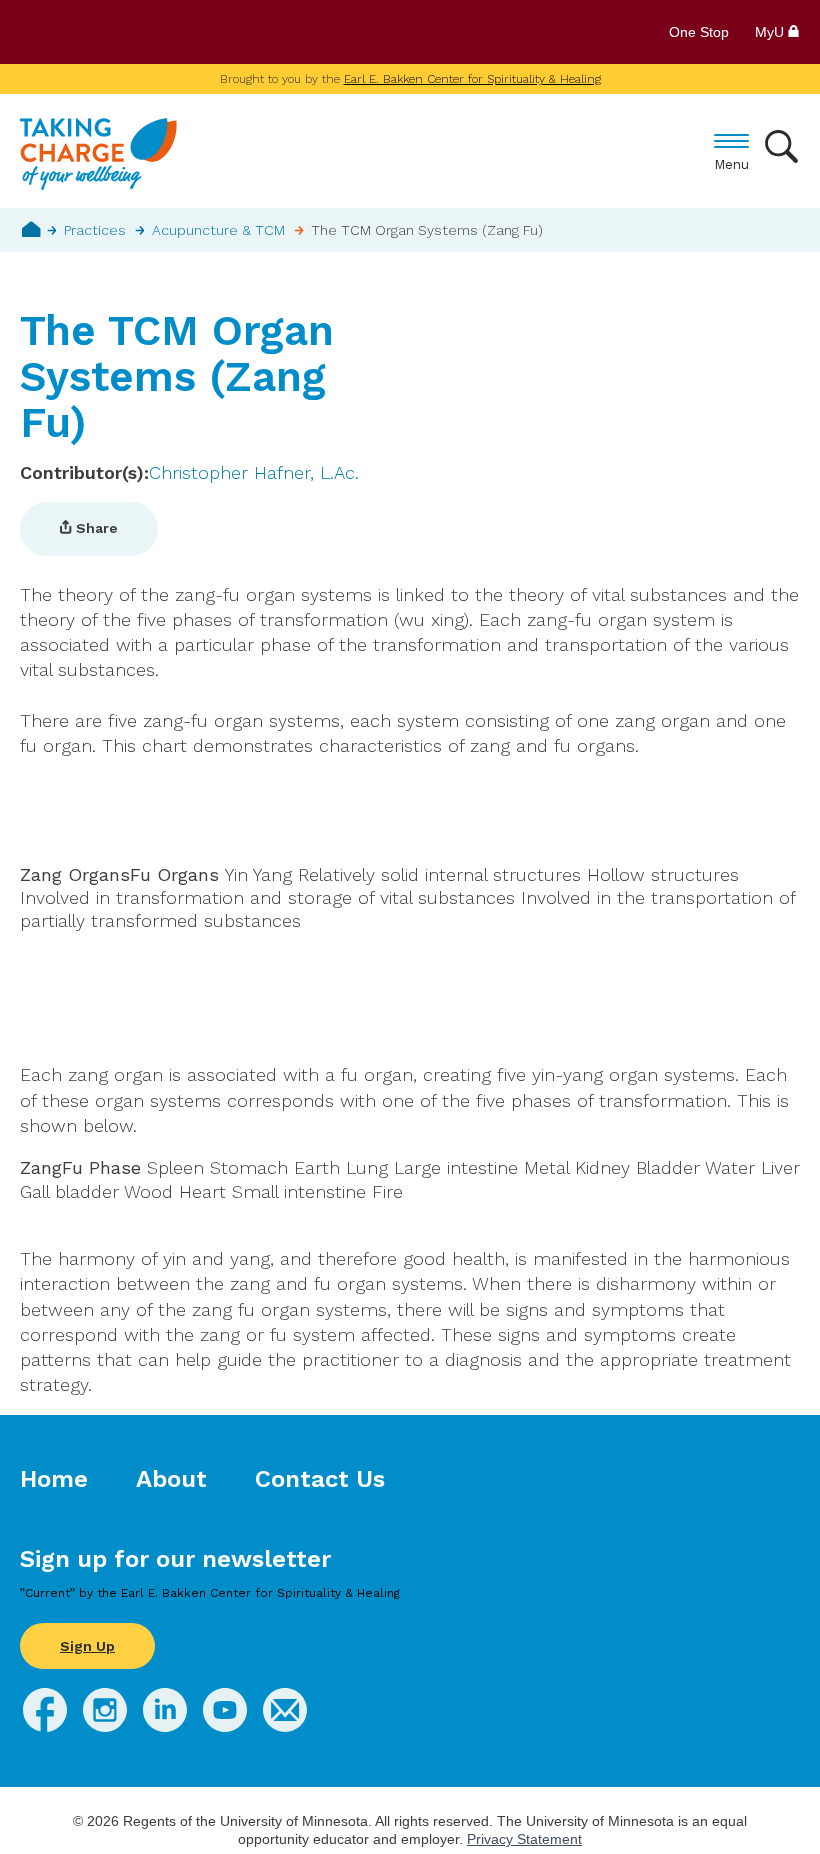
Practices (95, 230)
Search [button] (782, 146)
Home (31, 229)
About (171, 1479)
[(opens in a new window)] (45, 1725)
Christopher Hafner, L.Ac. (254, 472)
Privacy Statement (524, 1839)
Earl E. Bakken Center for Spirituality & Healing (472, 79)
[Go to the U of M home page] (164, 32)
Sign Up (87, 1646)
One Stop (699, 32)
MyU (771, 32)
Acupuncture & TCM (218, 230)
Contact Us (320, 1479)
